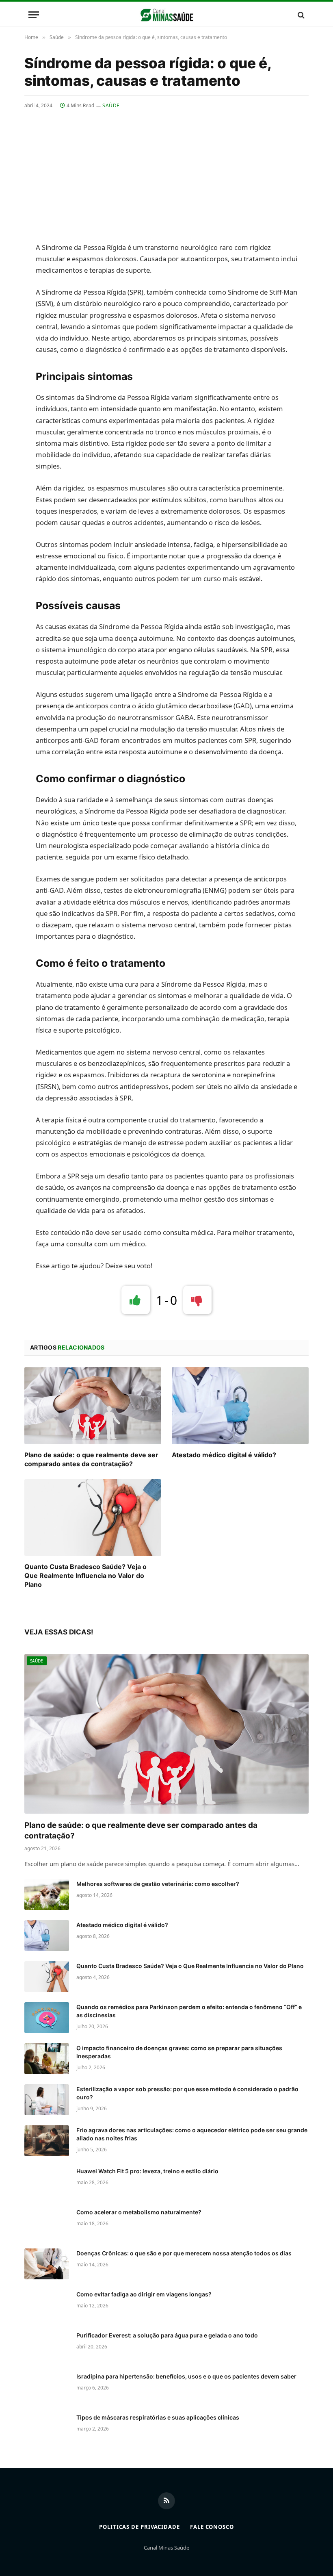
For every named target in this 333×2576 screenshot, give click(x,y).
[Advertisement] (166, 170)
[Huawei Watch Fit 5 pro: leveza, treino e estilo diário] (47, 2182)
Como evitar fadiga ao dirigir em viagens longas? (144, 2294)
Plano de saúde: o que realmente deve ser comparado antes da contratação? (91, 1459)
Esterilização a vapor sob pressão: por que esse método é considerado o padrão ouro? (187, 2093)
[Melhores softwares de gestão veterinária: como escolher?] (47, 1895)
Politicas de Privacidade (139, 2527)
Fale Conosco (212, 2527)
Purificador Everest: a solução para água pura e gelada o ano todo (167, 2335)
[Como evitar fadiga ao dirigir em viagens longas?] (47, 2305)
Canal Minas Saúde (166, 2548)
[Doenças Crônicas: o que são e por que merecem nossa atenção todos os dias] (47, 2264)
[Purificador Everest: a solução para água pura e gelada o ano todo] (47, 2346)
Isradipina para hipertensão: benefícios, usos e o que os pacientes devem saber (186, 2376)
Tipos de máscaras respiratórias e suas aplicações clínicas (158, 2417)
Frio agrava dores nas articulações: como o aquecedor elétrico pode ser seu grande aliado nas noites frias (192, 2134)
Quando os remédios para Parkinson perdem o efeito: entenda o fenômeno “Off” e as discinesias (189, 2011)
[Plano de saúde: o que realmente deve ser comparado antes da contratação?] (93, 1406)
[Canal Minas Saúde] (167, 15)
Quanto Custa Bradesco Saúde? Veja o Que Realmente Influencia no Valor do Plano (85, 1576)
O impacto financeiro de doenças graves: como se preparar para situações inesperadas (179, 2052)
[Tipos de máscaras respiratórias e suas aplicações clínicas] (47, 2428)
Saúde (111, 105)
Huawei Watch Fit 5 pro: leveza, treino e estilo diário (147, 2171)
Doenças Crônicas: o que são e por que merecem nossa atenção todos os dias (184, 2253)
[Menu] (34, 15)
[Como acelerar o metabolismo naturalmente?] (47, 2223)
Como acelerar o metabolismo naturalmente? (139, 2212)
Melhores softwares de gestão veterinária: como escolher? (158, 1884)
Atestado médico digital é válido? (224, 1455)
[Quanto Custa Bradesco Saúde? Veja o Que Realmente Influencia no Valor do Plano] (93, 1518)
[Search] (300, 15)
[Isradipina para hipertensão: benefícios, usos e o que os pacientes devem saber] (47, 2387)
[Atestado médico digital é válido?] (240, 1406)
